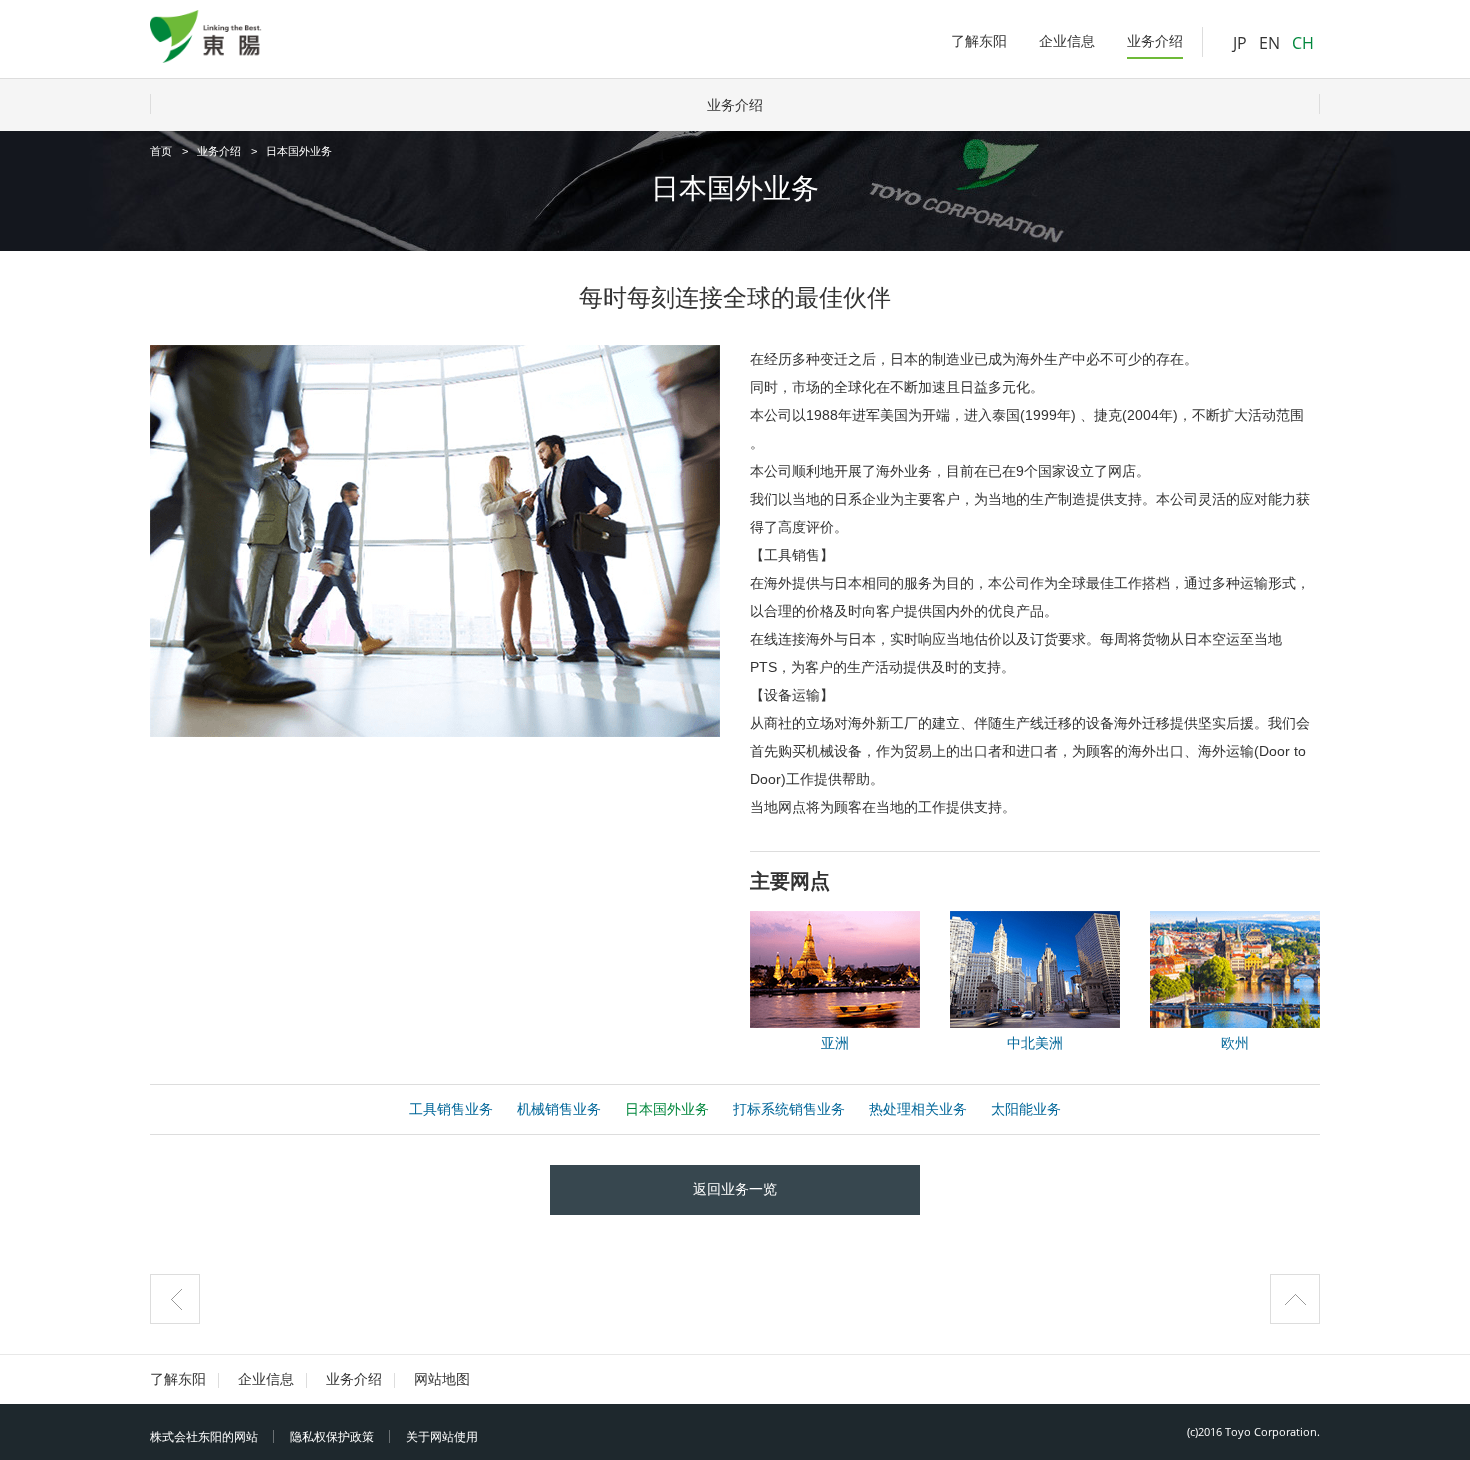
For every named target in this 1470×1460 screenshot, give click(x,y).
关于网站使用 (442, 1437)
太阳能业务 (1026, 1109)
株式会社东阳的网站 (204, 1437)
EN (1269, 43)
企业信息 (266, 1379)
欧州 (1235, 1043)
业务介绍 (735, 105)
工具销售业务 (451, 1109)
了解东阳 (178, 1379)
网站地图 (442, 1379)
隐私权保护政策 (332, 1437)
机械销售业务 (559, 1109)
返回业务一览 (735, 1189)
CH (1303, 43)
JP (1240, 43)
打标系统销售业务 (789, 1109)
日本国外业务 (667, 1109)
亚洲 (835, 1043)
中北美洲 (1035, 1043)
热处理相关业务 (918, 1109)
